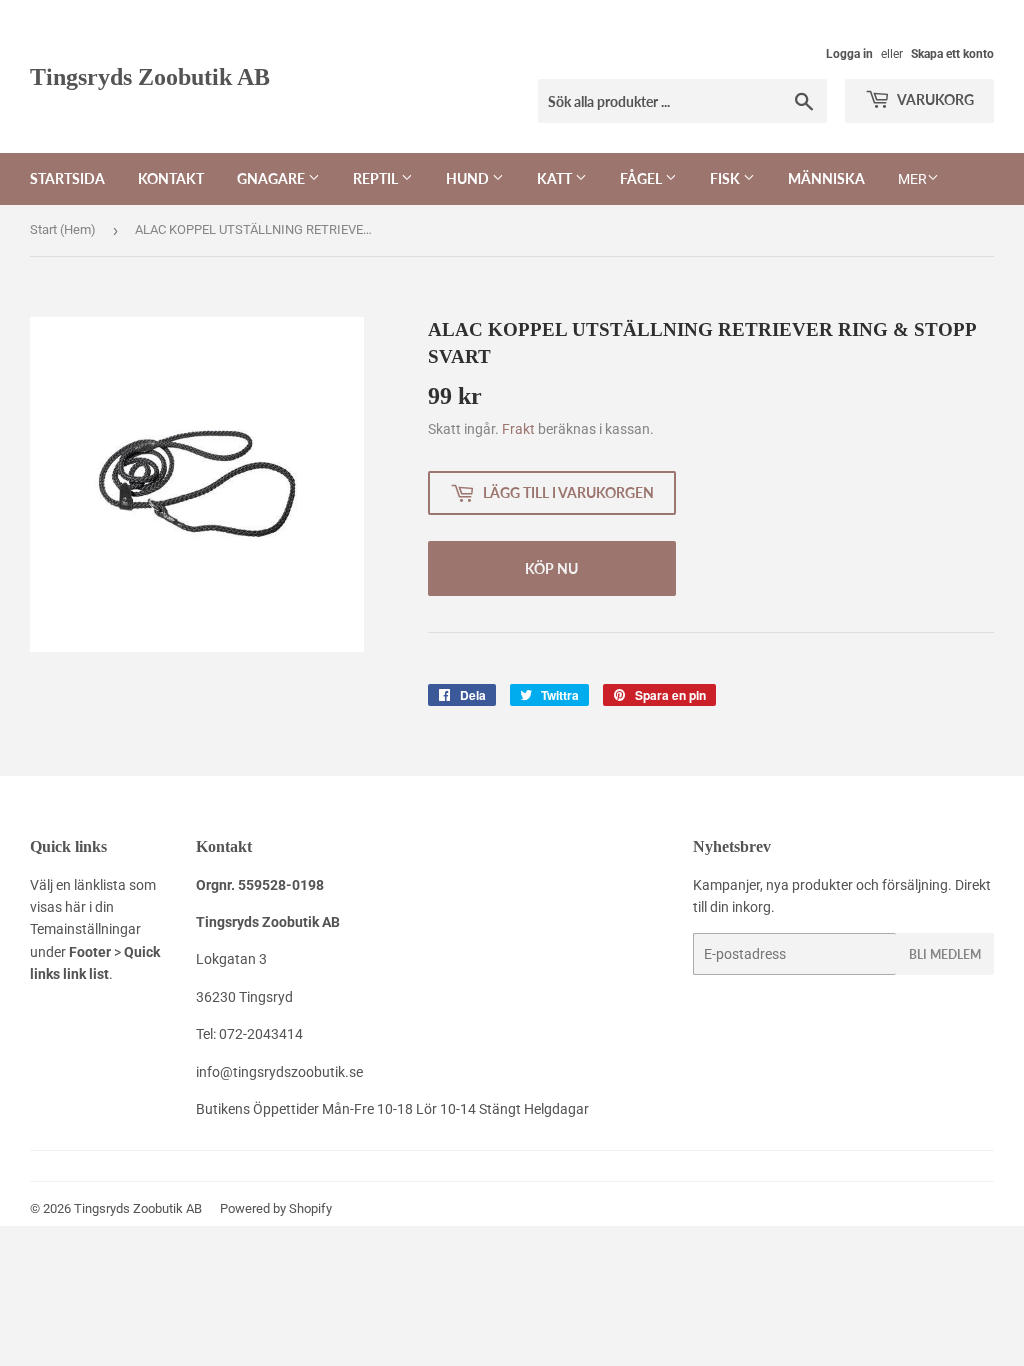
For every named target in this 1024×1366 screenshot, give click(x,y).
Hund (469, 178)
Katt (556, 178)
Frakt (518, 429)
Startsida (67, 178)
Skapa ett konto (952, 54)
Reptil (377, 178)
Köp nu (551, 568)
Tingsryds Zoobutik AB (150, 76)
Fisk (726, 178)
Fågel (642, 178)
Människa (826, 178)
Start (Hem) (63, 229)
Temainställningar (85, 929)
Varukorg (934, 99)
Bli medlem (945, 954)
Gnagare (272, 178)
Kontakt (171, 178)
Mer (912, 179)
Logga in (849, 54)
